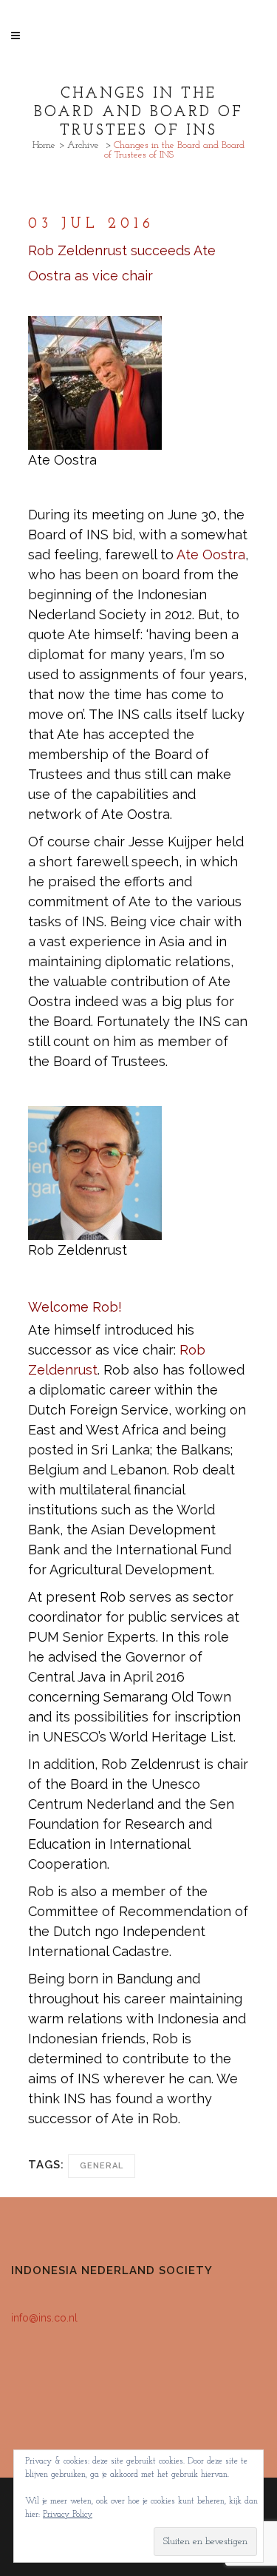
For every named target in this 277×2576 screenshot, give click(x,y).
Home (44, 145)
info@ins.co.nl (44, 2318)
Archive (83, 145)
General (102, 2166)
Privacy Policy (68, 2515)
